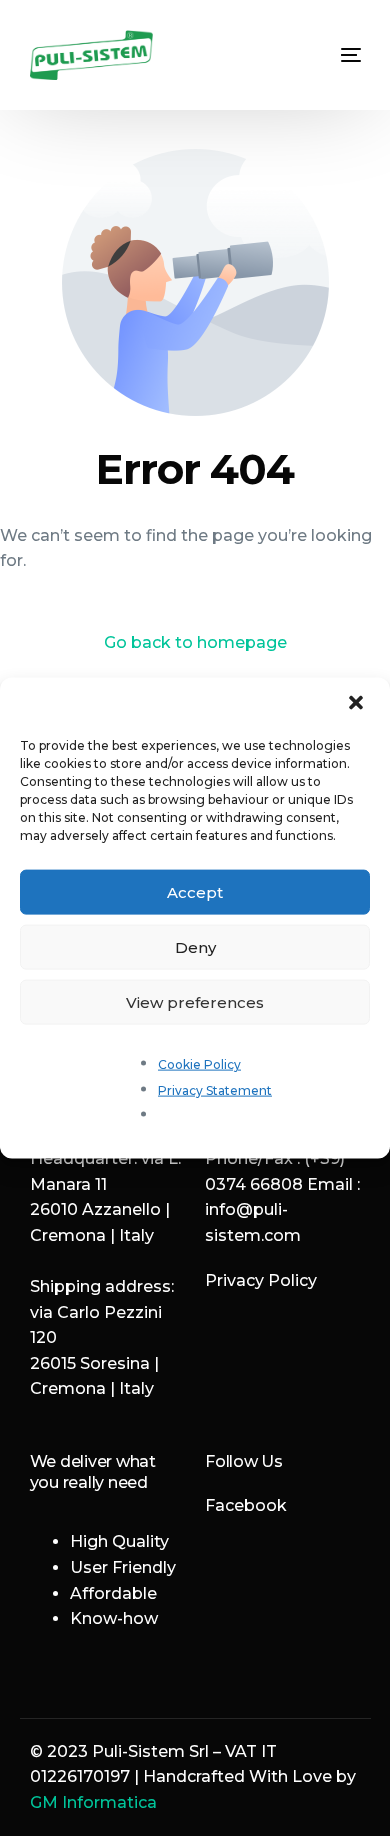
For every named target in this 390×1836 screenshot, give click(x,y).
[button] (358, 705)
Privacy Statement (215, 1089)
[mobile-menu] (336, 55)
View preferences (195, 1001)
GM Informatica (93, 1802)
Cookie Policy (199, 1064)
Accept (195, 891)
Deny (195, 946)
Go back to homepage (195, 642)
